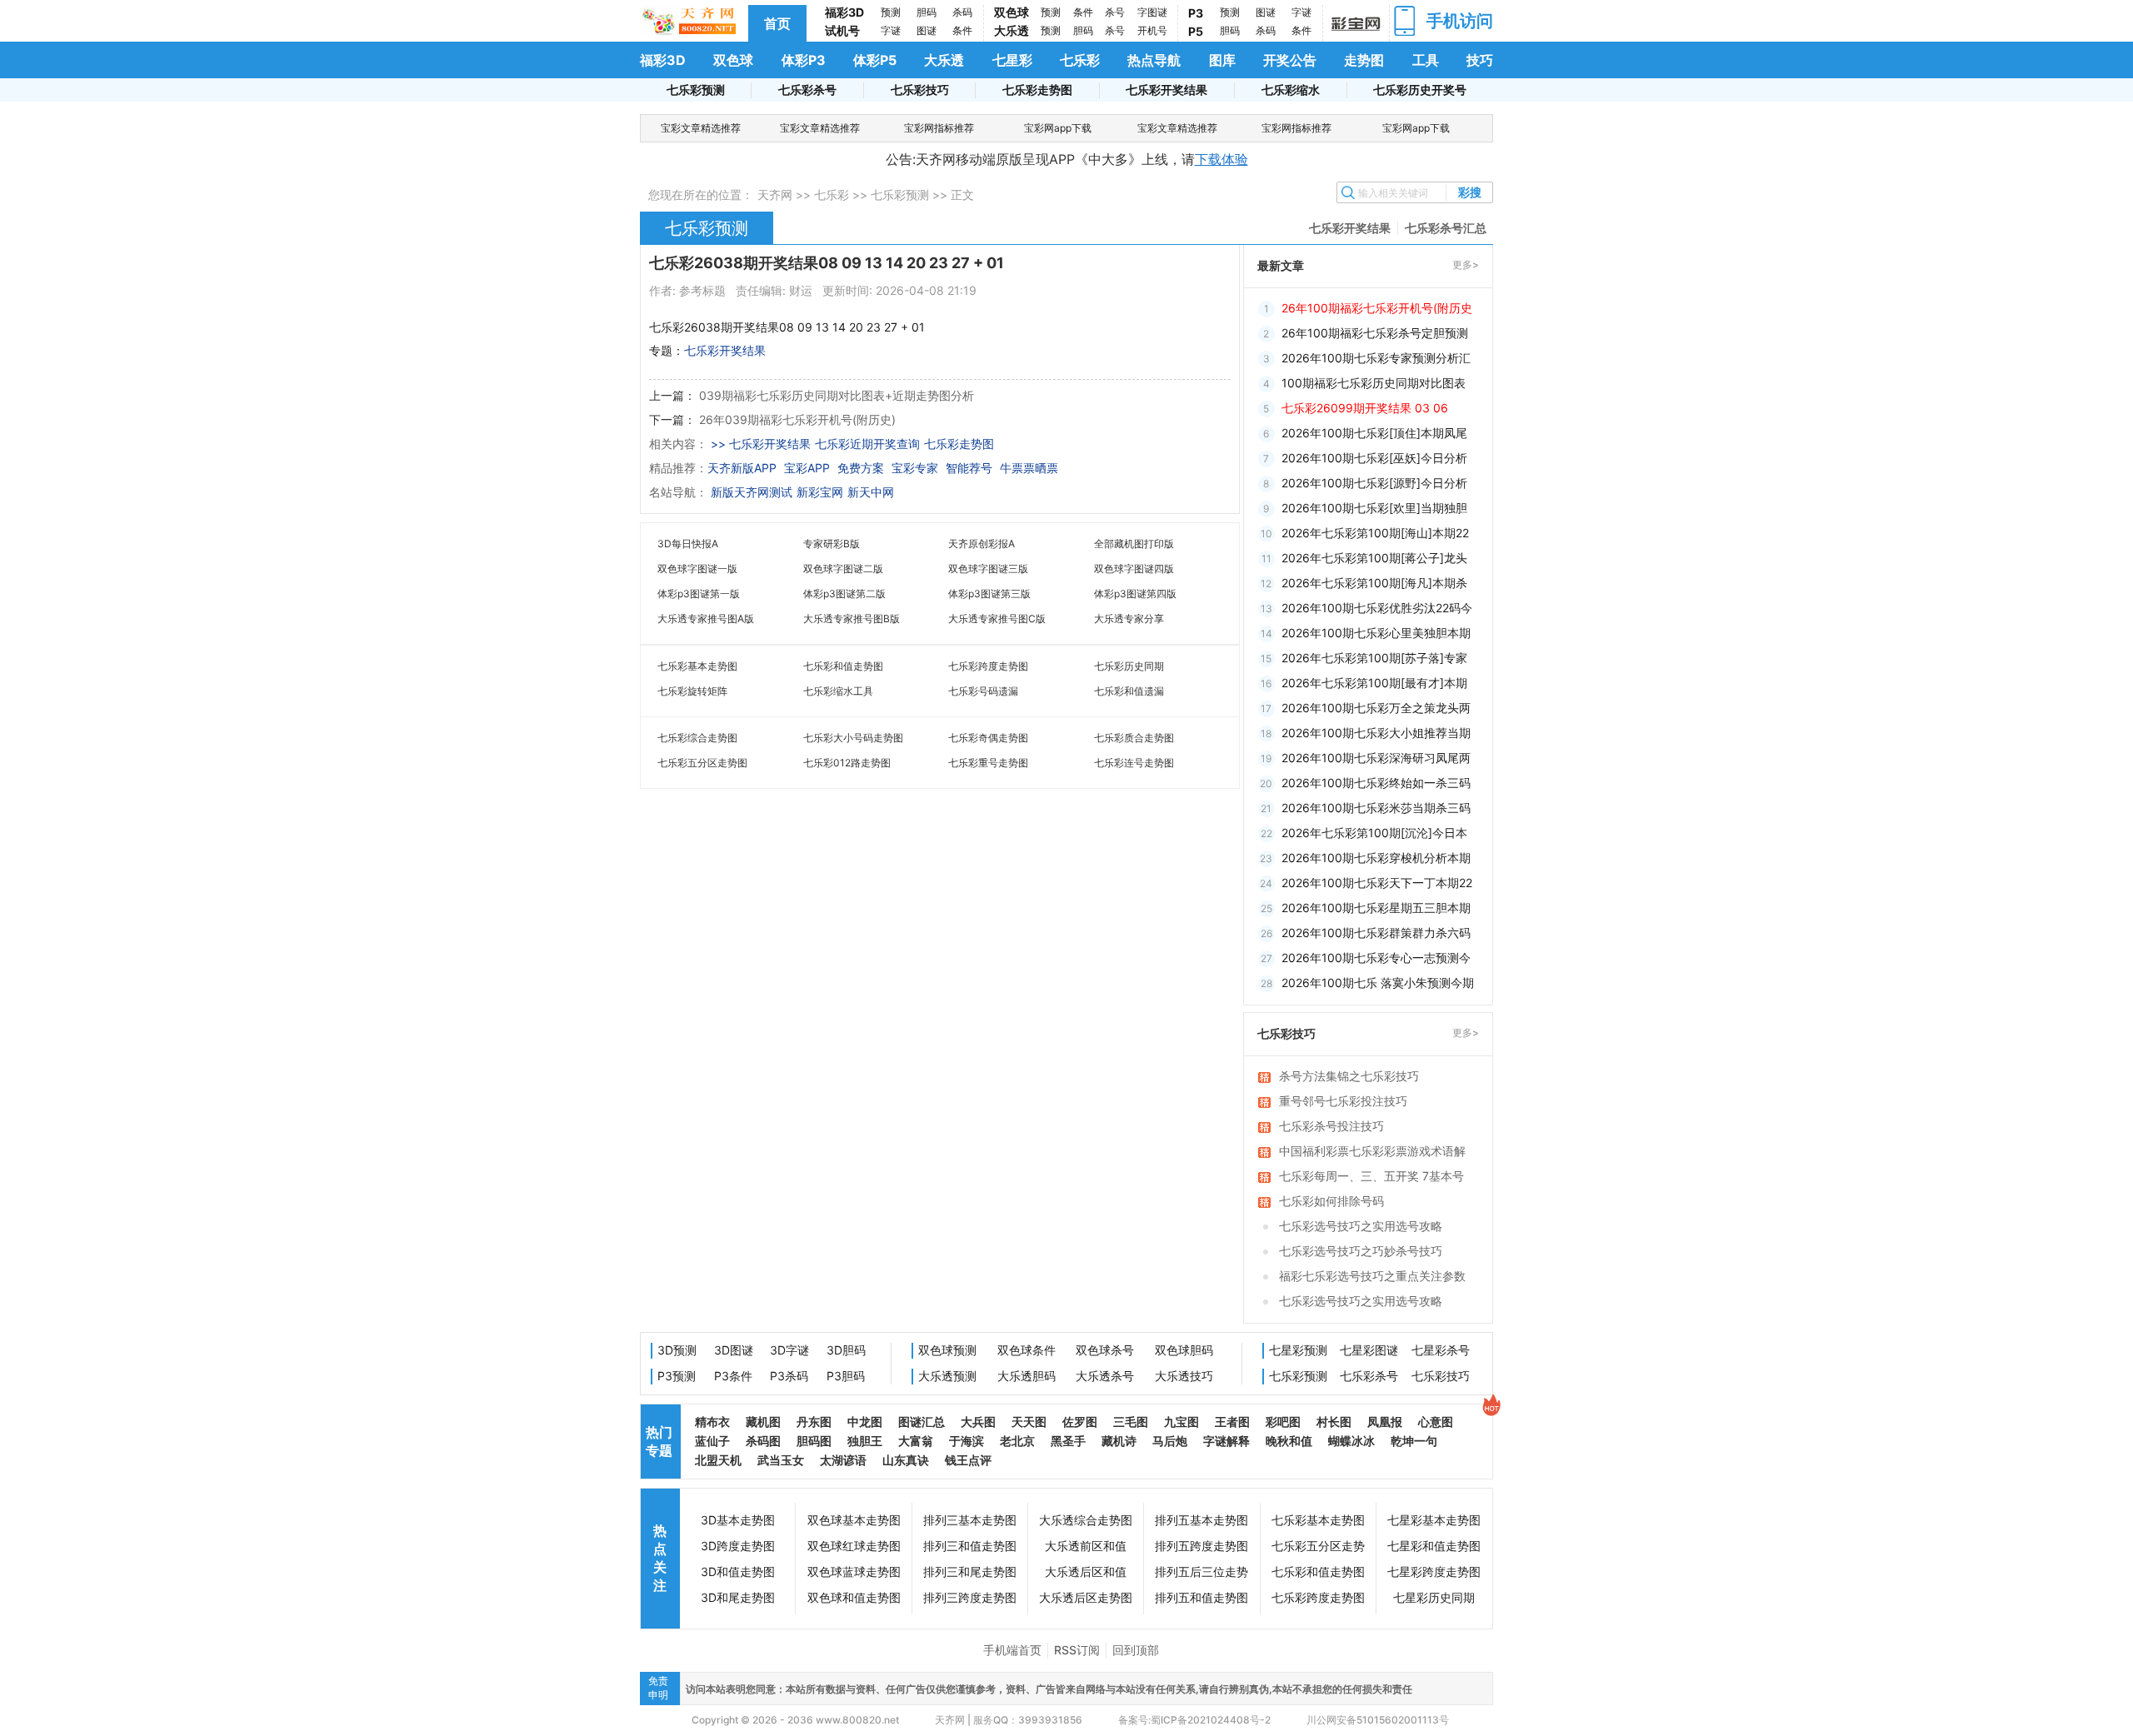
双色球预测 (947, 1350)
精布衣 (712, 1422)
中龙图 (865, 1422)
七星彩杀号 (1441, 1350)
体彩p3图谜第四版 (1135, 594)
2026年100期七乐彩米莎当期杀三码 (1376, 808)
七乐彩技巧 (920, 90)
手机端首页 (1012, 1650)
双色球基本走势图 (854, 1520)
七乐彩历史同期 (1129, 666)
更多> (1466, 264)
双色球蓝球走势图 (854, 1571)
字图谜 (1152, 12)
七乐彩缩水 (1291, 90)
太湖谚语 (843, 1460)
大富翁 (916, 1441)
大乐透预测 (947, 1376)
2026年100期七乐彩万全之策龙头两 (1376, 708)
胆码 (927, 12)
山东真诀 (906, 1460)
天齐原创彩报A (982, 544)
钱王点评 (968, 1460)
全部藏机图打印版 (1134, 544)
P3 (1196, 13)
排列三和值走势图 (970, 1546)
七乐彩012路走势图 (847, 763)
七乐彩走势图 (1037, 90)
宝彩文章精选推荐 (701, 128)
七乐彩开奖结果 (1166, 90)
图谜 (927, 30)
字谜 (891, 30)
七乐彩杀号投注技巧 (1331, 1126)
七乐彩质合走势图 (1134, 738)
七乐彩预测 (696, 90)
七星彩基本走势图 (1434, 1520)
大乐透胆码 (1027, 1376)
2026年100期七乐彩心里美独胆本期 (1376, 633)
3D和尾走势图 (738, 1597)
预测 (891, 12)
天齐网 (775, 195)
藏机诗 (1119, 1441)
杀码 (962, 12)
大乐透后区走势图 (1086, 1597)
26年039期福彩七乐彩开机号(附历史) (797, 419)
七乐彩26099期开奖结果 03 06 (1365, 408)
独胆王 (865, 1441)
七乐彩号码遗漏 (983, 691)
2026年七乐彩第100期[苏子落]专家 (1374, 658)
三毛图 (1131, 1422)
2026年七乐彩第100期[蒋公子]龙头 (1374, 558)
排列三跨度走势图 (970, 1597)
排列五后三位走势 (1201, 1571)
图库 (1222, 60)
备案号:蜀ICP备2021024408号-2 (1194, 1720)
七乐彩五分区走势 (1318, 1546)
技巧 (1480, 60)
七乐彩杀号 (807, 90)
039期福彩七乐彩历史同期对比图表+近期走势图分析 (837, 395)
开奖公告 (1290, 60)
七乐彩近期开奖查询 (867, 444)
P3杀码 (789, 1376)
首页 (777, 23)
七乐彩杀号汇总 (1446, 228)
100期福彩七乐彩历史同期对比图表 (1374, 383)
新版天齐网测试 (752, 492)
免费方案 (861, 468)
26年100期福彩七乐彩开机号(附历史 (1377, 308)
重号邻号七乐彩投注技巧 (1343, 1101)
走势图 (1364, 60)
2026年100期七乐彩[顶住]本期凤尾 (1374, 433)
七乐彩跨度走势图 (988, 666)
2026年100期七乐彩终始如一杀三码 (1376, 783)
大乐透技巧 (1184, 1376)
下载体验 (1221, 159)
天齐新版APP (742, 468)
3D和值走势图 (738, 1571)
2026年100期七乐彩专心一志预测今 (1376, 958)
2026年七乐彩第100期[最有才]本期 (1374, 683)
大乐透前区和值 (1086, 1546)
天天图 (1029, 1422)
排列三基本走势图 (970, 1520)
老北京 (1017, 1441)
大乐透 (1012, 30)
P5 (1196, 31)
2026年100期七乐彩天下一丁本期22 (1377, 883)
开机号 (1152, 30)
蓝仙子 (712, 1441)
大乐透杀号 (1105, 1376)
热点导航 (1154, 60)
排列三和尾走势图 (970, 1571)
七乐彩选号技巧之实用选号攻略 (1361, 1226)
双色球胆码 (1184, 1350)
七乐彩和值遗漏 (1129, 691)
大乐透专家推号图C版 (997, 619)
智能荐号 (969, 468)
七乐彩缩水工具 (838, 691)
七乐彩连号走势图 (1134, 763)
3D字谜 (789, 1350)
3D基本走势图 (738, 1520)
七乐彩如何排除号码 (1331, 1201)
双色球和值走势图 (854, 1597)
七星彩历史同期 (1434, 1597)
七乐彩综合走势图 (697, 738)
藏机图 (763, 1422)
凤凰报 (1385, 1422)
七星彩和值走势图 (1434, 1546)
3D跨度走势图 (738, 1546)
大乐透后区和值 (1086, 1571)
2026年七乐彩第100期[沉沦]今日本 (1374, 833)
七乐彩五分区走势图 (702, 763)
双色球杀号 (1105, 1350)
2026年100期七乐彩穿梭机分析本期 (1376, 858)
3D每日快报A (688, 544)
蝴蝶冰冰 (1351, 1441)
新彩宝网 (820, 492)
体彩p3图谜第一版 (699, 594)
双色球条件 (1027, 1350)
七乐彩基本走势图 (697, 666)
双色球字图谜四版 (1134, 569)
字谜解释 (1226, 1441)
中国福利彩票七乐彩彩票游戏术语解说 (1372, 1152)
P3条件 (733, 1376)
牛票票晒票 (1029, 468)
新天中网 (871, 492)
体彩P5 (875, 60)
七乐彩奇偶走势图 (988, 738)
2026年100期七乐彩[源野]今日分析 (1374, 483)
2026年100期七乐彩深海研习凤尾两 (1376, 758)
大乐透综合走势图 (1086, 1520)
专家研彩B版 (832, 544)
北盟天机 (718, 1460)
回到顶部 (1136, 1650)
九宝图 (1181, 1422)
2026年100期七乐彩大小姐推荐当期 (1376, 733)
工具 (1426, 60)
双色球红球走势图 (854, 1546)
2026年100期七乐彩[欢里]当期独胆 (1374, 508)
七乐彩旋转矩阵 (692, 691)
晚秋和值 (1289, 1441)
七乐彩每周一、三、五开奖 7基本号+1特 (1371, 1177)
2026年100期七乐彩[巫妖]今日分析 (1374, 458)
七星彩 (1012, 60)
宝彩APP (807, 468)
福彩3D (844, 12)
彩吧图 (1283, 1422)
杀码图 (763, 1441)
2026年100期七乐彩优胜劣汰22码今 (1377, 608)
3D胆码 (846, 1350)
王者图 (1232, 1422)
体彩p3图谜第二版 (844, 594)
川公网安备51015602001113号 (1376, 1720)
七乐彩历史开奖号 (1420, 90)
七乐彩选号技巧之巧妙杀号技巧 (1361, 1251)
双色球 (1012, 12)
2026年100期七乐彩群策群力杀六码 (1376, 933)
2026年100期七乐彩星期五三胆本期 (1376, 908)
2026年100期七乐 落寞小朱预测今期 (1378, 983)
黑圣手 (1068, 1441)
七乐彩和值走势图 (843, 666)
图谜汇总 (922, 1422)
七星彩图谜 (1369, 1350)
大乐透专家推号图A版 (706, 619)
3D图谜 (734, 1350)
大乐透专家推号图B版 (852, 619)
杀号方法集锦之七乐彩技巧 (1349, 1076)
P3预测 (677, 1376)
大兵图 (978, 1422)
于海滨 (967, 1441)
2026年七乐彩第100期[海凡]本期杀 (1374, 583)
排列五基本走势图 (1201, 1520)
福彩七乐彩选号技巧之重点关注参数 (1372, 1276)
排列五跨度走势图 (1201, 1546)
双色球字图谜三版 (988, 569)
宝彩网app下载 (1058, 128)
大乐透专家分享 (1129, 619)
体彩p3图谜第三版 (989, 594)
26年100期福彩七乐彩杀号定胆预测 (1375, 333)
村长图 (1334, 1422)
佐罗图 (1080, 1422)
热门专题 (659, 1441)
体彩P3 (804, 60)
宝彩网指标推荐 (939, 128)
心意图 (1436, 1422)
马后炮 (1170, 1441)
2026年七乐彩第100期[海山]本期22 (1375, 533)
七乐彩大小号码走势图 (853, 738)
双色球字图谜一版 (697, 569)
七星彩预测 (1298, 1350)
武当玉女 (781, 1460)
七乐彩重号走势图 (988, 763)
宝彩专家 (915, 468)
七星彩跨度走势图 (1434, 1571)
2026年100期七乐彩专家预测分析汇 (1376, 358)
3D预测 (677, 1350)
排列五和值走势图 (1201, 1597)
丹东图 (814, 1422)
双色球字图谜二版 (843, 569)
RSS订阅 (1077, 1650)
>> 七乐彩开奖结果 (761, 444)
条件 (962, 30)
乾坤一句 (1414, 1441)
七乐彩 (1080, 60)
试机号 (842, 30)
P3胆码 (846, 1376)
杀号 (1115, 12)
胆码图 (814, 1441)
